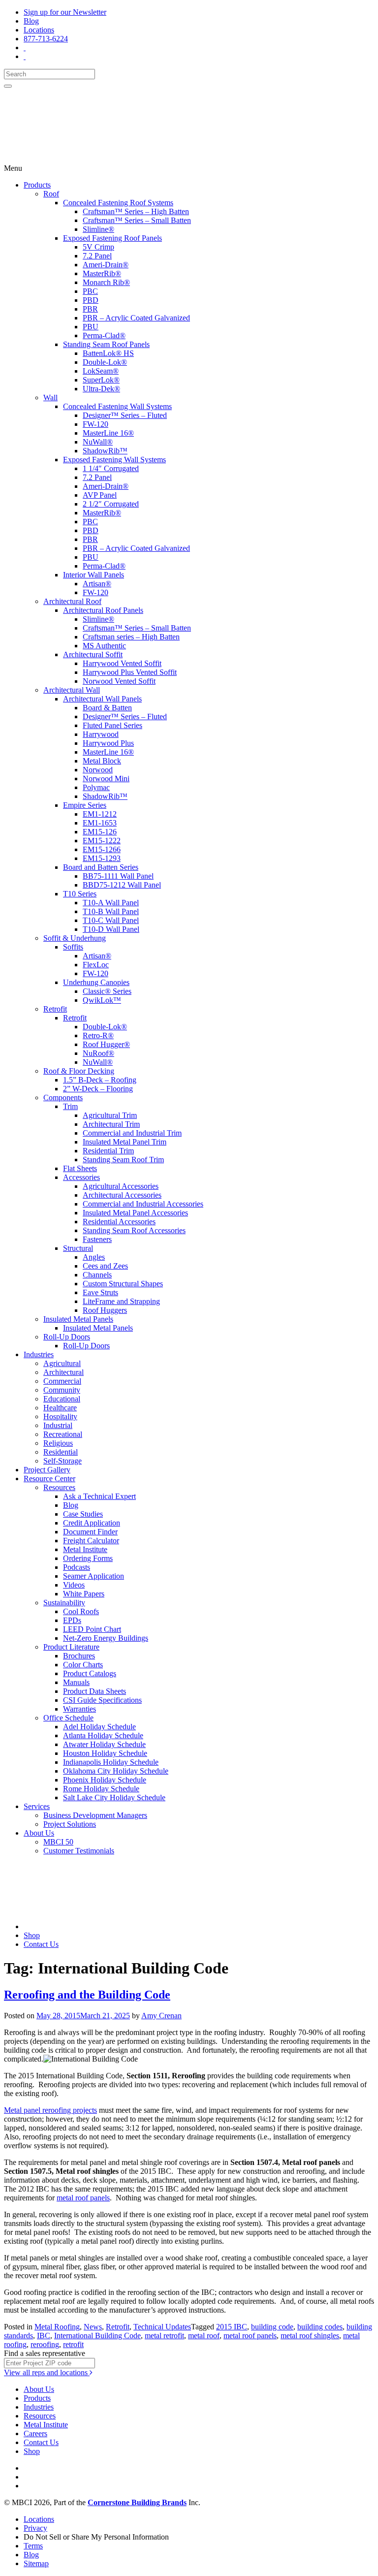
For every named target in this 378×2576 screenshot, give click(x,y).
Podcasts (77, 1567)
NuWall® (98, 442)
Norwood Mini (106, 779)
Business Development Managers (95, 1815)
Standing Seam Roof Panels (106, 344)
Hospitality (60, 1416)
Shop (32, 1935)
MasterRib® (102, 273)
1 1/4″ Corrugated (111, 468)
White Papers (84, 1594)
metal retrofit (164, 2336)
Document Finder (90, 1532)
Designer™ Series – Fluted (125, 415)
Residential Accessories (119, 1222)
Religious (58, 1443)
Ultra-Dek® (101, 389)
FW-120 (95, 424)
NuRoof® (98, 1053)
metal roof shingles (310, 2336)
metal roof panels (83, 2198)
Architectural (63, 1372)
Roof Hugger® (106, 1044)
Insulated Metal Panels (78, 1319)
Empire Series (85, 805)
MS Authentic (104, 646)
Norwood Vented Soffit (119, 681)
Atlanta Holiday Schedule (103, 1735)
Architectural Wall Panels (102, 699)
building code (272, 2327)
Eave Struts (100, 1292)
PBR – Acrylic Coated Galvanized (136, 318)
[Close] (8, 86)
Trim (70, 1106)
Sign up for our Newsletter (65, 12)
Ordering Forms (88, 1558)
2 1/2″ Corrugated (111, 504)
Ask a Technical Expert (99, 1496)
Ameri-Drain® (106, 265)
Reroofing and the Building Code (87, 1995)
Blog (31, 21)
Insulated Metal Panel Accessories (135, 1213)
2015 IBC (232, 2327)
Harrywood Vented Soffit (122, 663)
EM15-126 (100, 832)
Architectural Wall (72, 690)
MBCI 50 (58, 1842)
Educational (62, 1399)
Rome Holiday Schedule (101, 1789)
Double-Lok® (105, 362)
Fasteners (97, 1239)
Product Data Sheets (94, 1691)
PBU (91, 327)
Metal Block (102, 761)
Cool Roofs (81, 1611)
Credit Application (92, 1523)
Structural (78, 1248)
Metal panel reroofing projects (50, 2110)
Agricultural (62, 1363)
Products (37, 185)
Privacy (35, 2528)
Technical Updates (162, 2327)
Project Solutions (70, 1824)
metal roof (204, 2336)
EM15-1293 (102, 858)
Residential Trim (108, 1151)
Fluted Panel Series (112, 725)
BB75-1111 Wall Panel (118, 876)
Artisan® (97, 584)
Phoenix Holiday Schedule (105, 1780)
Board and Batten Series (101, 867)
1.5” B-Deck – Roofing (100, 1080)
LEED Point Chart (92, 1629)
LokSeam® (101, 371)
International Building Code (97, 2336)
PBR (90, 309)
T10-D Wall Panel (111, 929)
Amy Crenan (161, 2016)
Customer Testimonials (79, 1851)
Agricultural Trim (110, 1115)
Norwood (98, 770)
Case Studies (83, 1514)
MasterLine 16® (108, 433)
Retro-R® (98, 1035)
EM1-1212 (100, 814)
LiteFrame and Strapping (121, 1301)
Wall (50, 398)
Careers (35, 2433)
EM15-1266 (102, 849)
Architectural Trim (111, 1124)
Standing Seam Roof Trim (123, 1160)
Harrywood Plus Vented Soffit (130, 672)
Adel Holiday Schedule (99, 1727)
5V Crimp (98, 247)
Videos (74, 1585)
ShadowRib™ (105, 451)
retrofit (73, 2344)
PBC (90, 291)
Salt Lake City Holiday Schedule (114, 1797)
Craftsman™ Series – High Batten (136, 211)
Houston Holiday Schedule (105, 1753)
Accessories (81, 1177)
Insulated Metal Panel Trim (125, 1142)
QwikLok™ (102, 1000)
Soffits (73, 947)
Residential (61, 1452)
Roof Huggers (105, 1310)
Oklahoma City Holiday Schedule (116, 1771)
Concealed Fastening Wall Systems (117, 406)
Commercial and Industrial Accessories (143, 1204)
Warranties (79, 1709)
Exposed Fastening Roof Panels (112, 238)
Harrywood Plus (108, 743)
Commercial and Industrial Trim (132, 1133)
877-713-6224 (46, 39)
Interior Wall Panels (94, 575)
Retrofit (55, 1009)
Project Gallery (47, 1470)
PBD (91, 300)
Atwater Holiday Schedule (104, 1744)
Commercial (62, 1381)
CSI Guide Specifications (102, 1700)
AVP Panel (100, 495)
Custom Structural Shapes (123, 1284)
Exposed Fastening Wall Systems (114, 460)
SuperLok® (101, 380)
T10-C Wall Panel (111, 920)
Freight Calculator (91, 1541)
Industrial (58, 1425)
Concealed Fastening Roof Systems (118, 203)
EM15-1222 (102, 841)
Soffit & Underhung (75, 938)
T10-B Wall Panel (111, 911)
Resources (59, 1487)
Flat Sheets (80, 1168)
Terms (33, 2546)
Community (62, 1390)
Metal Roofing (57, 2327)
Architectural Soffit (93, 654)
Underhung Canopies (96, 982)
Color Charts (83, 1665)
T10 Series (80, 894)
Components (63, 1097)
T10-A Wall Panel (111, 903)
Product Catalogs (90, 1673)
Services (37, 1806)
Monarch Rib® (106, 282)
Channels (97, 1275)
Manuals (76, 1682)
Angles (94, 1257)
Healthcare (60, 1408)
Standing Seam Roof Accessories (134, 1230)
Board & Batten (107, 708)
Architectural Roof (72, 601)
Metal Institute (85, 1549)
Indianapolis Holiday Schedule (111, 1762)
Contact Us (41, 1944)
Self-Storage (63, 1461)
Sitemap (36, 2563)
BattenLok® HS (108, 353)
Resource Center (49, 1479)
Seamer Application (94, 1576)
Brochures (79, 1656)
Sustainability (64, 1603)
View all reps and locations (47, 2372)
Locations (39, 30)
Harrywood (101, 734)
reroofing (45, 2344)
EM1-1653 (100, 823)
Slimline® (98, 229)
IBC (44, 2336)
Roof (51, 194)
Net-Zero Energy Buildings (106, 1638)
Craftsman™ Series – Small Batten (137, 220)
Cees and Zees (105, 1266)
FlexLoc (96, 965)
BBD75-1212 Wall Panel (122, 885)
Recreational (63, 1434)
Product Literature (71, 1647)
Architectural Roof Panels (103, 610)
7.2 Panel (97, 256)
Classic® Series (107, 991)
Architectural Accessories (122, 1195)
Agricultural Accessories (121, 1186)
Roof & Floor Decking (79, 1071)
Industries (39, 1354)
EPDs (72, 1620)
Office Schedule (68, 1718)
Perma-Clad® (104, 335)
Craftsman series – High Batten (131, 637)
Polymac (96, 787)
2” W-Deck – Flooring (98, 1089)
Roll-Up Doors (67, 1337)
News (93, 2327)
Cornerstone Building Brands (137, 2502)
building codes (320, 2327)
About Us (39, 1833)
